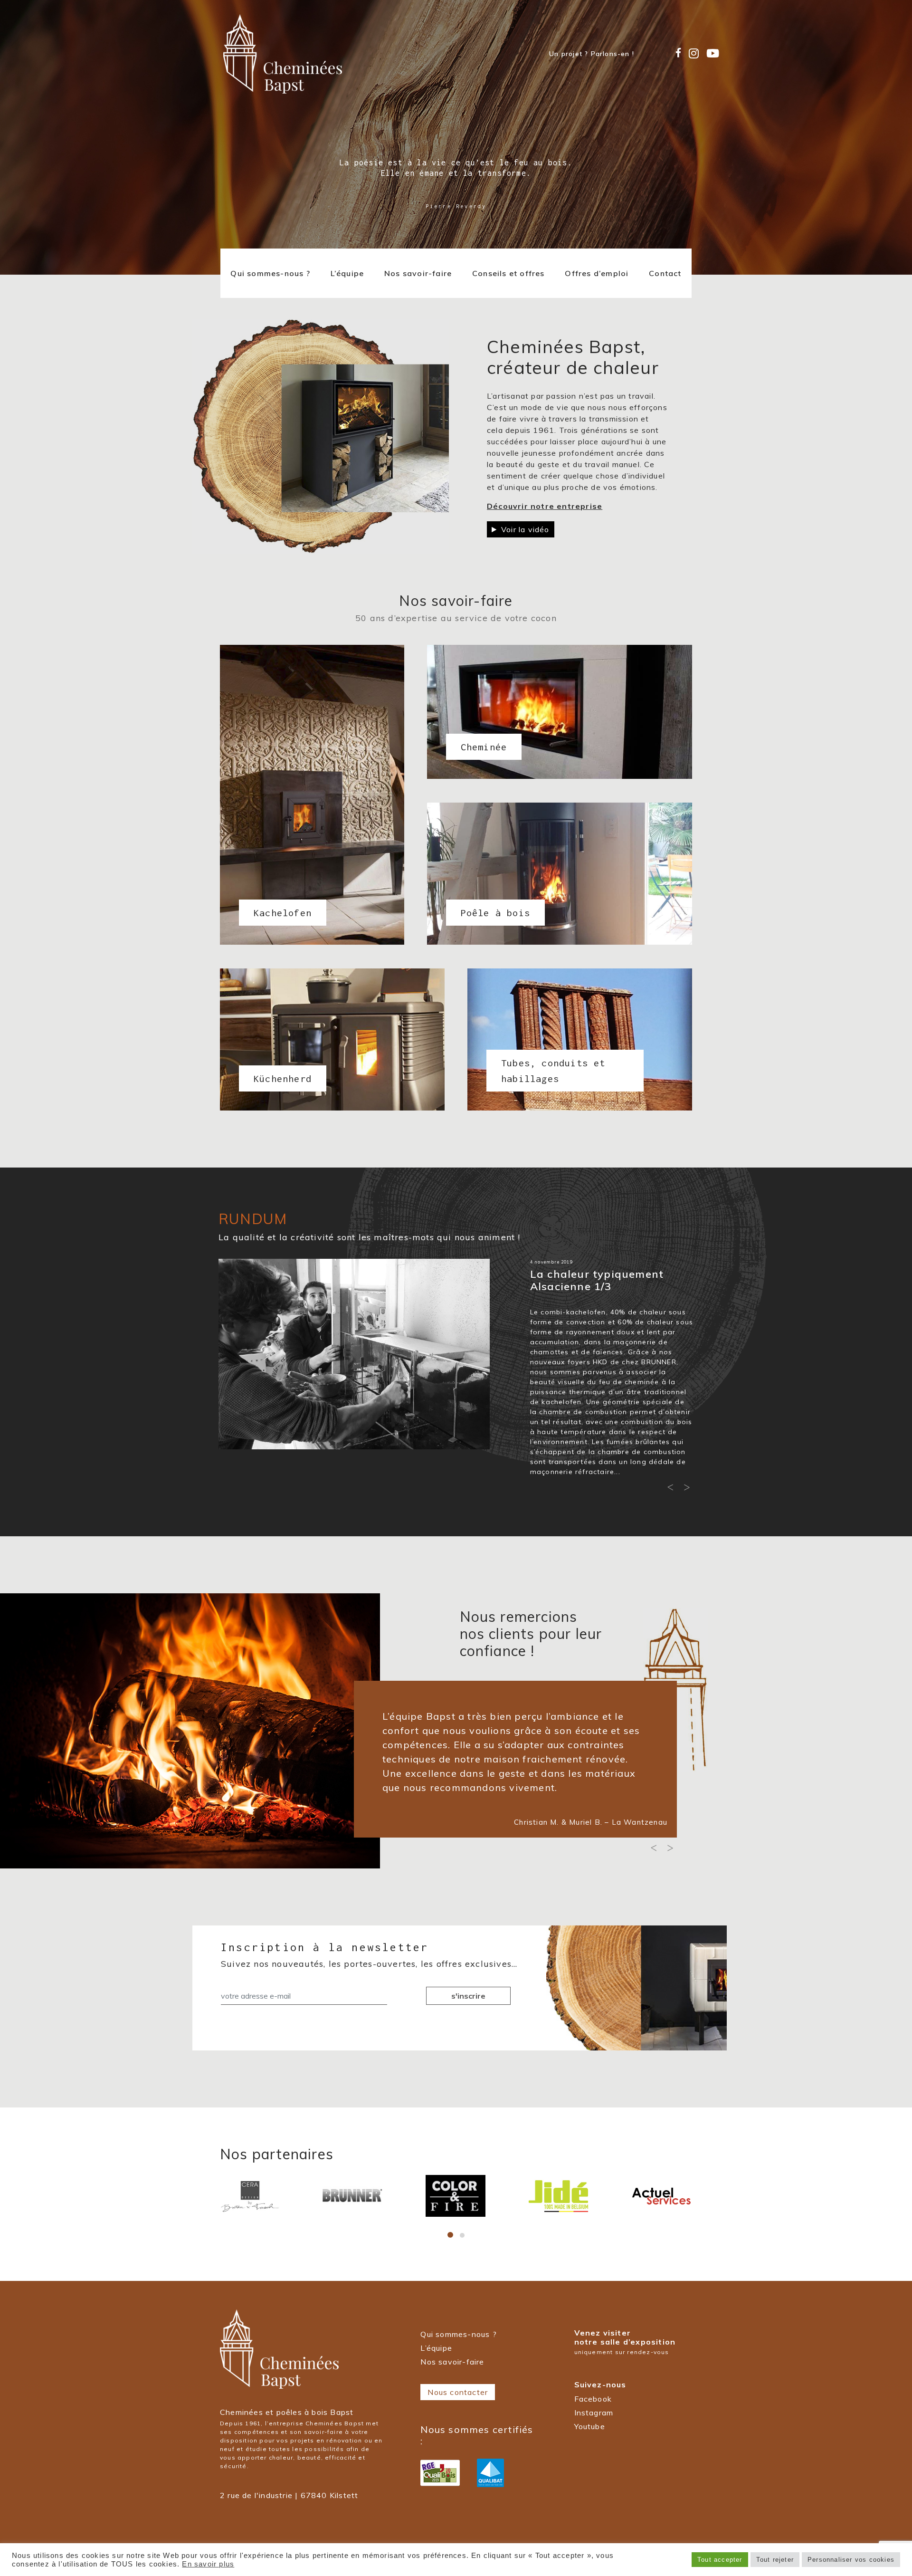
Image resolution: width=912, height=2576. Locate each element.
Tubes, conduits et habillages (553, 1071)
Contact (665, 273)
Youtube (590, 2426)
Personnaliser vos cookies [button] (851, 2560)
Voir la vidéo (525, 529)
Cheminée (474, 742)
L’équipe (347, 273)
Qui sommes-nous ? (270, 273)
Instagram (594, 2413)
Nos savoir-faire (418, 273)
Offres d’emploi (597, 273)
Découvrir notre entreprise (545, 506)
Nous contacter (458, 2392)
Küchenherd (267, 1070)
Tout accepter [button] (720, 2560)
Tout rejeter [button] (775, 2560)
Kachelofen (262, 825)
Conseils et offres (508, 273)
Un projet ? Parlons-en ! (592, 54)
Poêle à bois (479, 899)
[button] (672, 1489)
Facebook (593, 2399)
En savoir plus (208, 2564)
